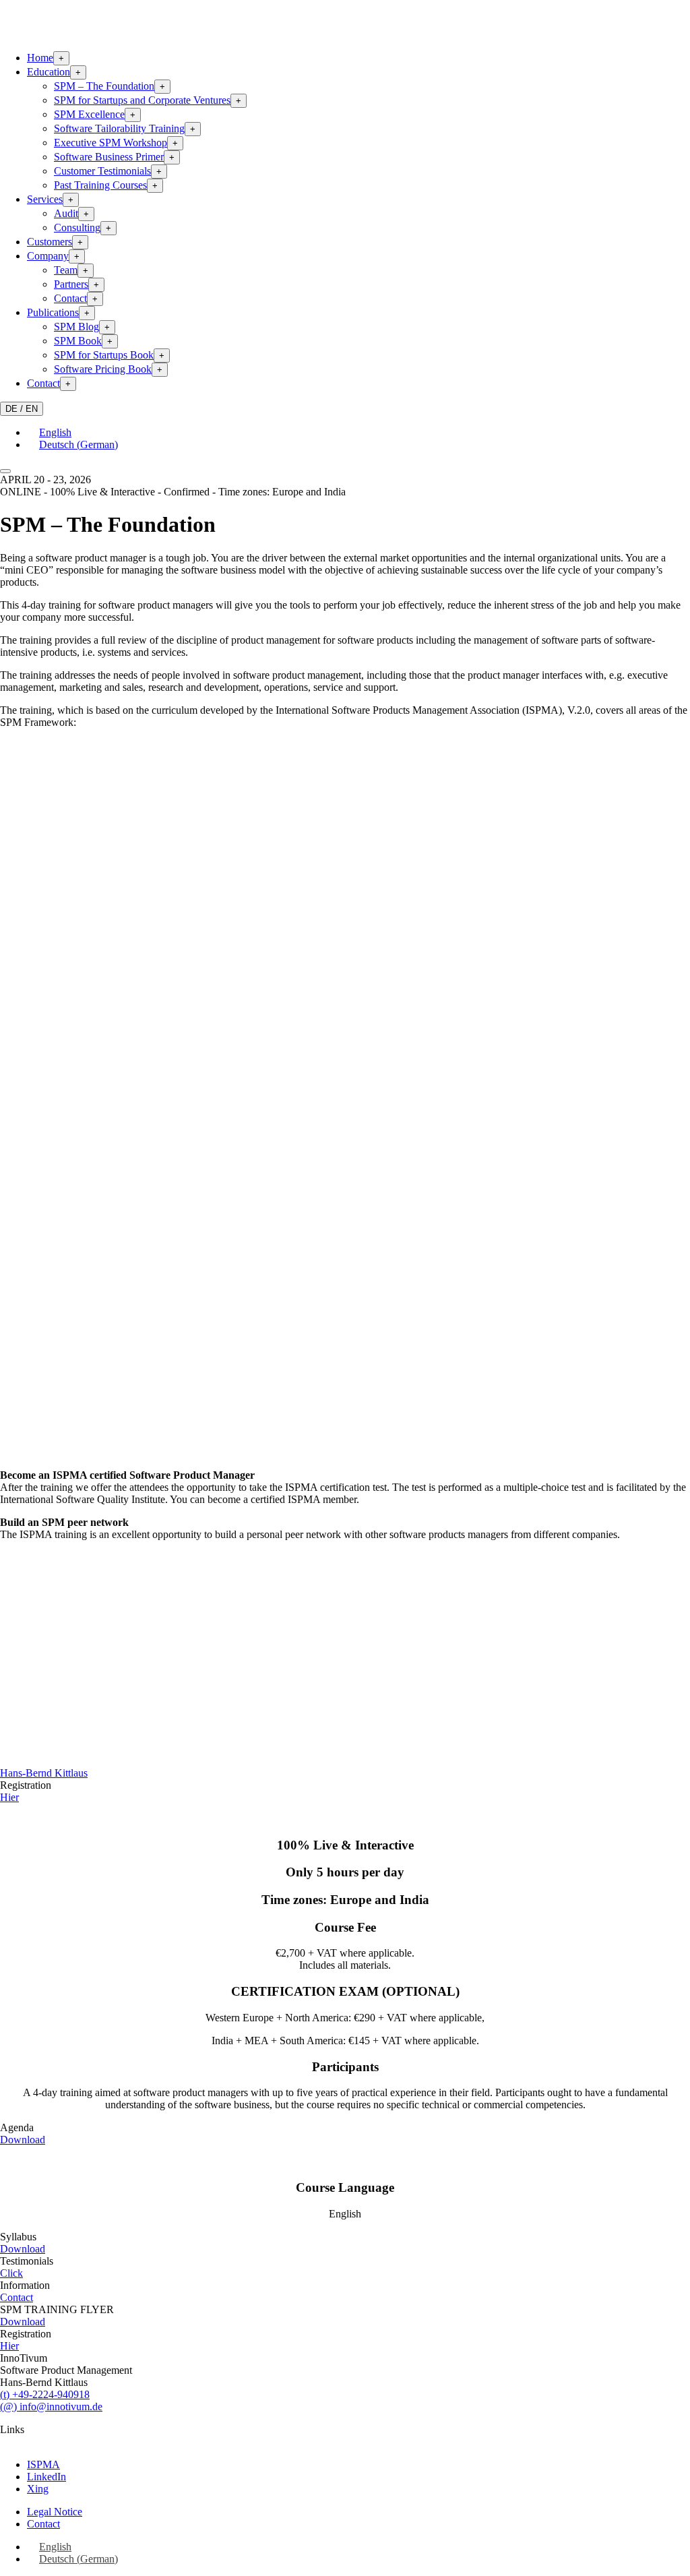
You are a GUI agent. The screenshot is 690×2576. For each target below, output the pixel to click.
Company (48, 256)
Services (45, 199)
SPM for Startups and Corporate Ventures (142, 100)
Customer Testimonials (102, 171)
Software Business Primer (109, 157)
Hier (9, 1797)
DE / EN (22, 409)
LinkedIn (46, 2477)
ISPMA (43, 2464)
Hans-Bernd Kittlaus (44, 1773)
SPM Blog (76, 327)
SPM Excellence (89, 114)
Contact (70, 298)
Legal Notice (55, 2512)
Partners (71, 284)
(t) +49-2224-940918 (45, 2394)
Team (66, 270)
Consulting (77, 227)
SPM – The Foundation (104, 86)
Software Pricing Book (103, 369)
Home (40, 58)
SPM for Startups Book (104, 355)
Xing (38, 2489)
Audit (66, 213)
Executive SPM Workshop (111, 143)
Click (11, 2273)
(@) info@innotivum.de (51, 2406)
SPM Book (78, 341)
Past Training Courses (100, 185)
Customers (50, 242)
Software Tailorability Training (119, 128)
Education (49, 72)
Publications (53, 312)
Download (23, 2140)
